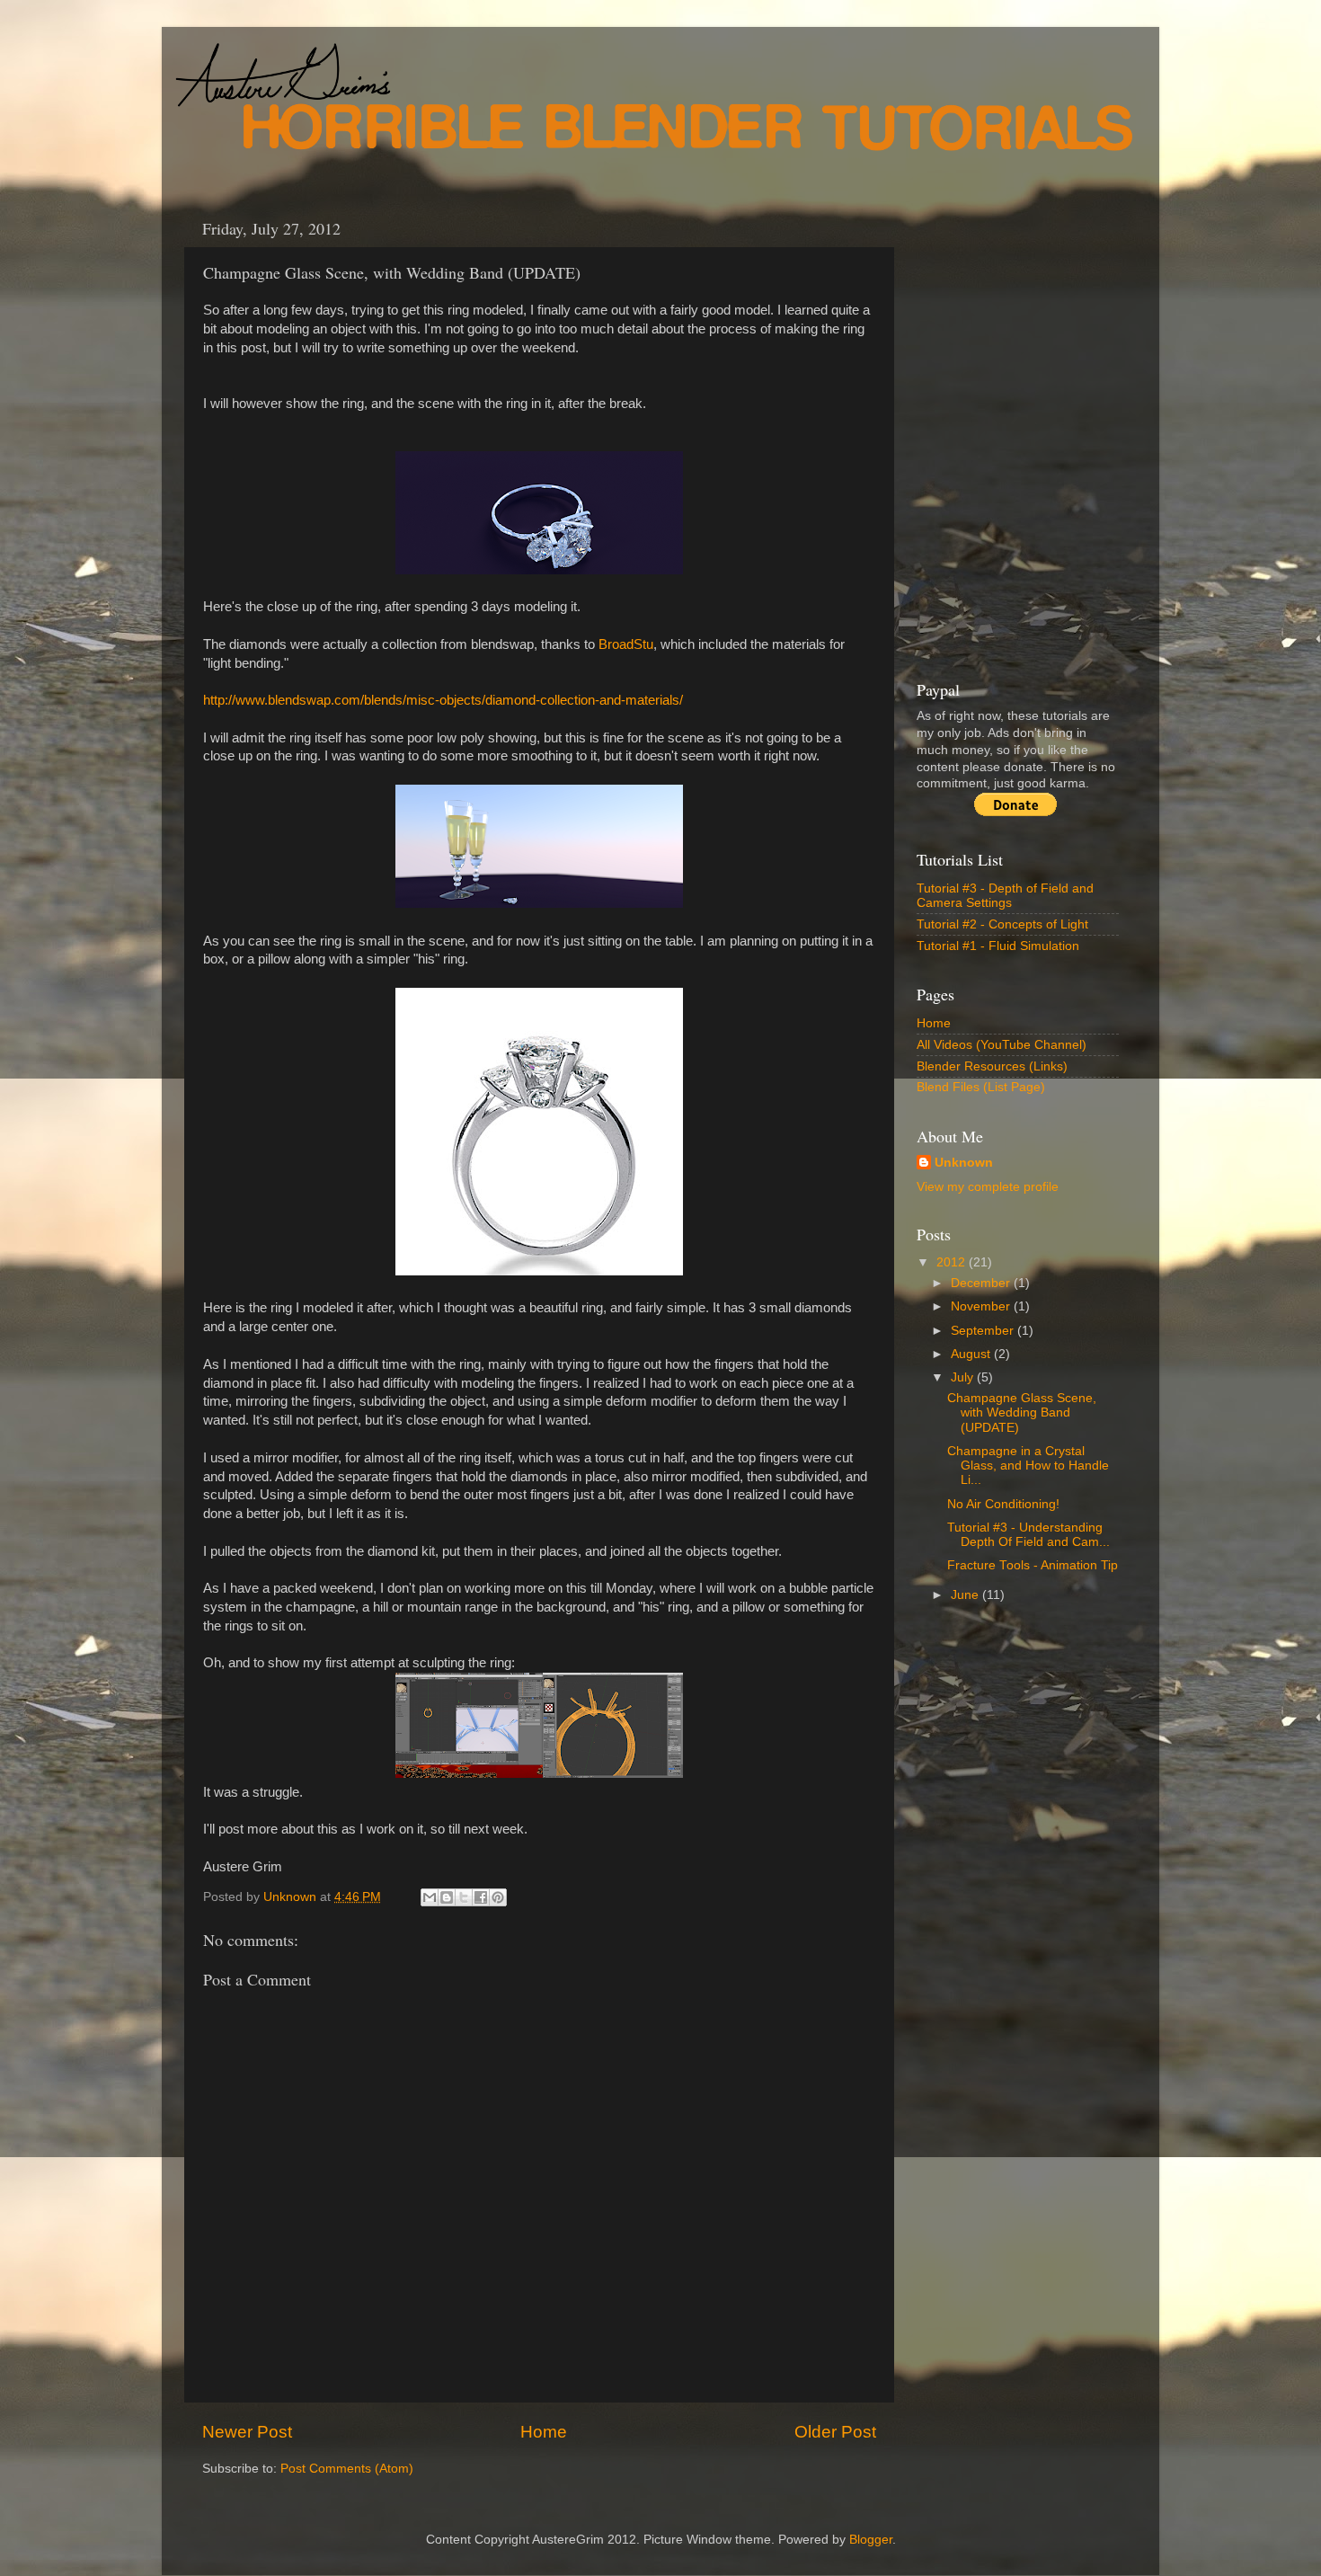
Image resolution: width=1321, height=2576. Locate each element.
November (982, 1306)
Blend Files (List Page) (981, 1087)
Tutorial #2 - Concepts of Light (1002, 924)
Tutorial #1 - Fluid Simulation (998, 946)
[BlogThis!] (447, 1897)
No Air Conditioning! (1003, 1504)
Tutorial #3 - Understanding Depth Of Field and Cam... (1028, 1535)
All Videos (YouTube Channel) (1002, 1045)
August (972, 1354)
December (982, 1283)
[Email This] (430, 1897)
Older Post (835, 2432)
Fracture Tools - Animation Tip (1033, 1565)
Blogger (871, 2540)
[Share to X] (464, 1897)
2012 (953, 1262)
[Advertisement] (511, 172)
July (964, 1377)
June (966, 1595)
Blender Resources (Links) (992, 1066)
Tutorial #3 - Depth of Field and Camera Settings (1005, 896)
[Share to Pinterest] (498, 1897)
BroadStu (626, 644)
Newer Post (247, 2432)
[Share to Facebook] (481, 1897)
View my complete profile (988, 1187)
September (984, 1331)
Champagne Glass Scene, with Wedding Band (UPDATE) (1022, 1412)
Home (544, 2432)
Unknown (964, 1163)
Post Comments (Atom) (347, 2469)
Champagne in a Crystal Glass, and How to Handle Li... (1028, 1466)
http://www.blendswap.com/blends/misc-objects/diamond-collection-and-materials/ (443, 700)
